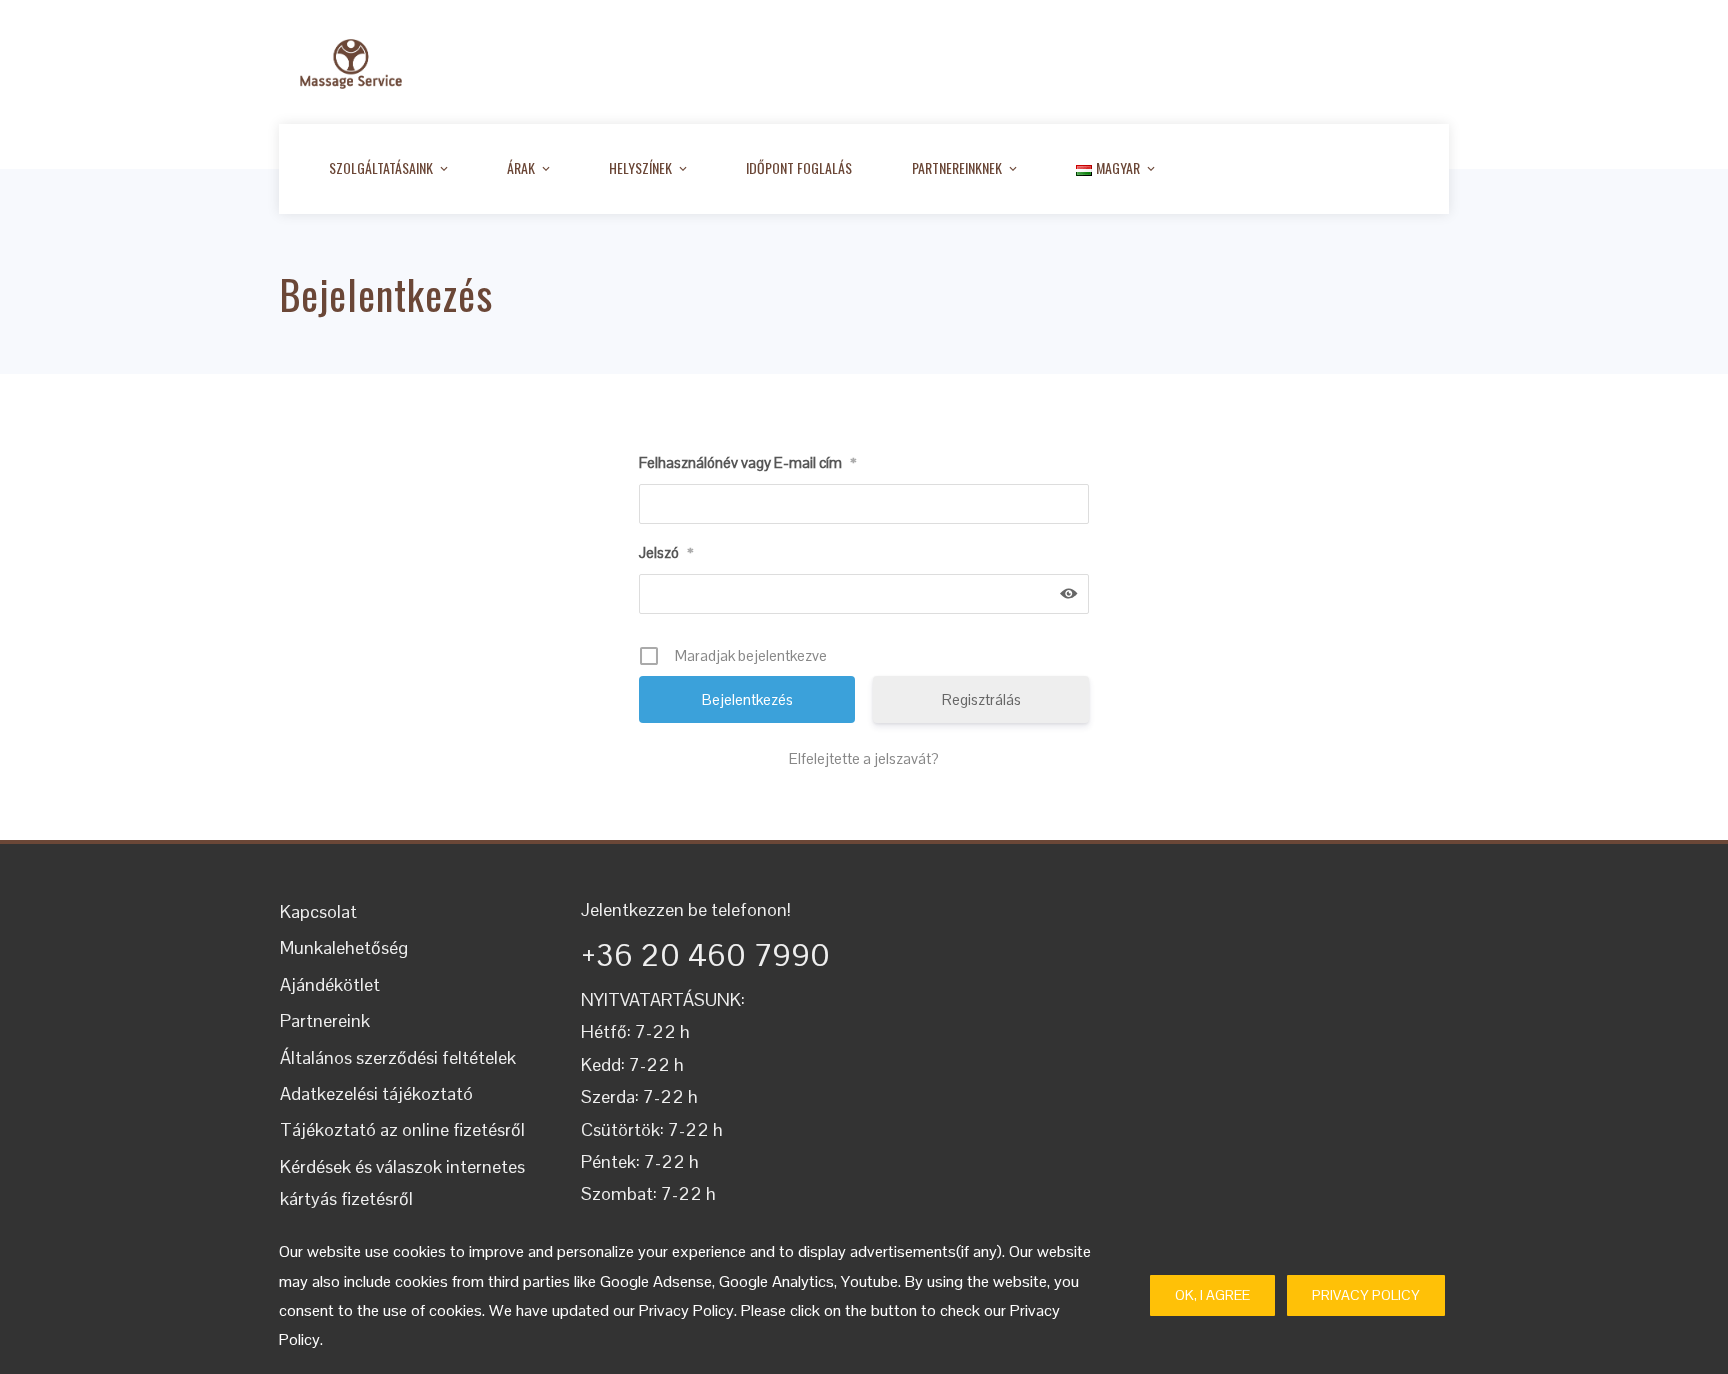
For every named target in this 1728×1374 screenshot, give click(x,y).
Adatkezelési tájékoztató (376, 1093)
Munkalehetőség (344, 947)
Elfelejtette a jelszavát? (864, 758)
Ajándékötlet (330, 984)
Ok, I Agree (1212, 1295)
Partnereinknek (957, 167)
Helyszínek (640, 167)
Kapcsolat (318, 911)
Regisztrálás (981, 699)
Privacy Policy (1366, 1295)
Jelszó (666, 552)
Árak (521, 167)
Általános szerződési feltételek (398, 1057)
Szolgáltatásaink (381, 167)
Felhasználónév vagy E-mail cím (747, 462)
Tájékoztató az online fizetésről (402, 1129)
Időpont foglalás (799, 167)
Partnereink (325, 1020)
